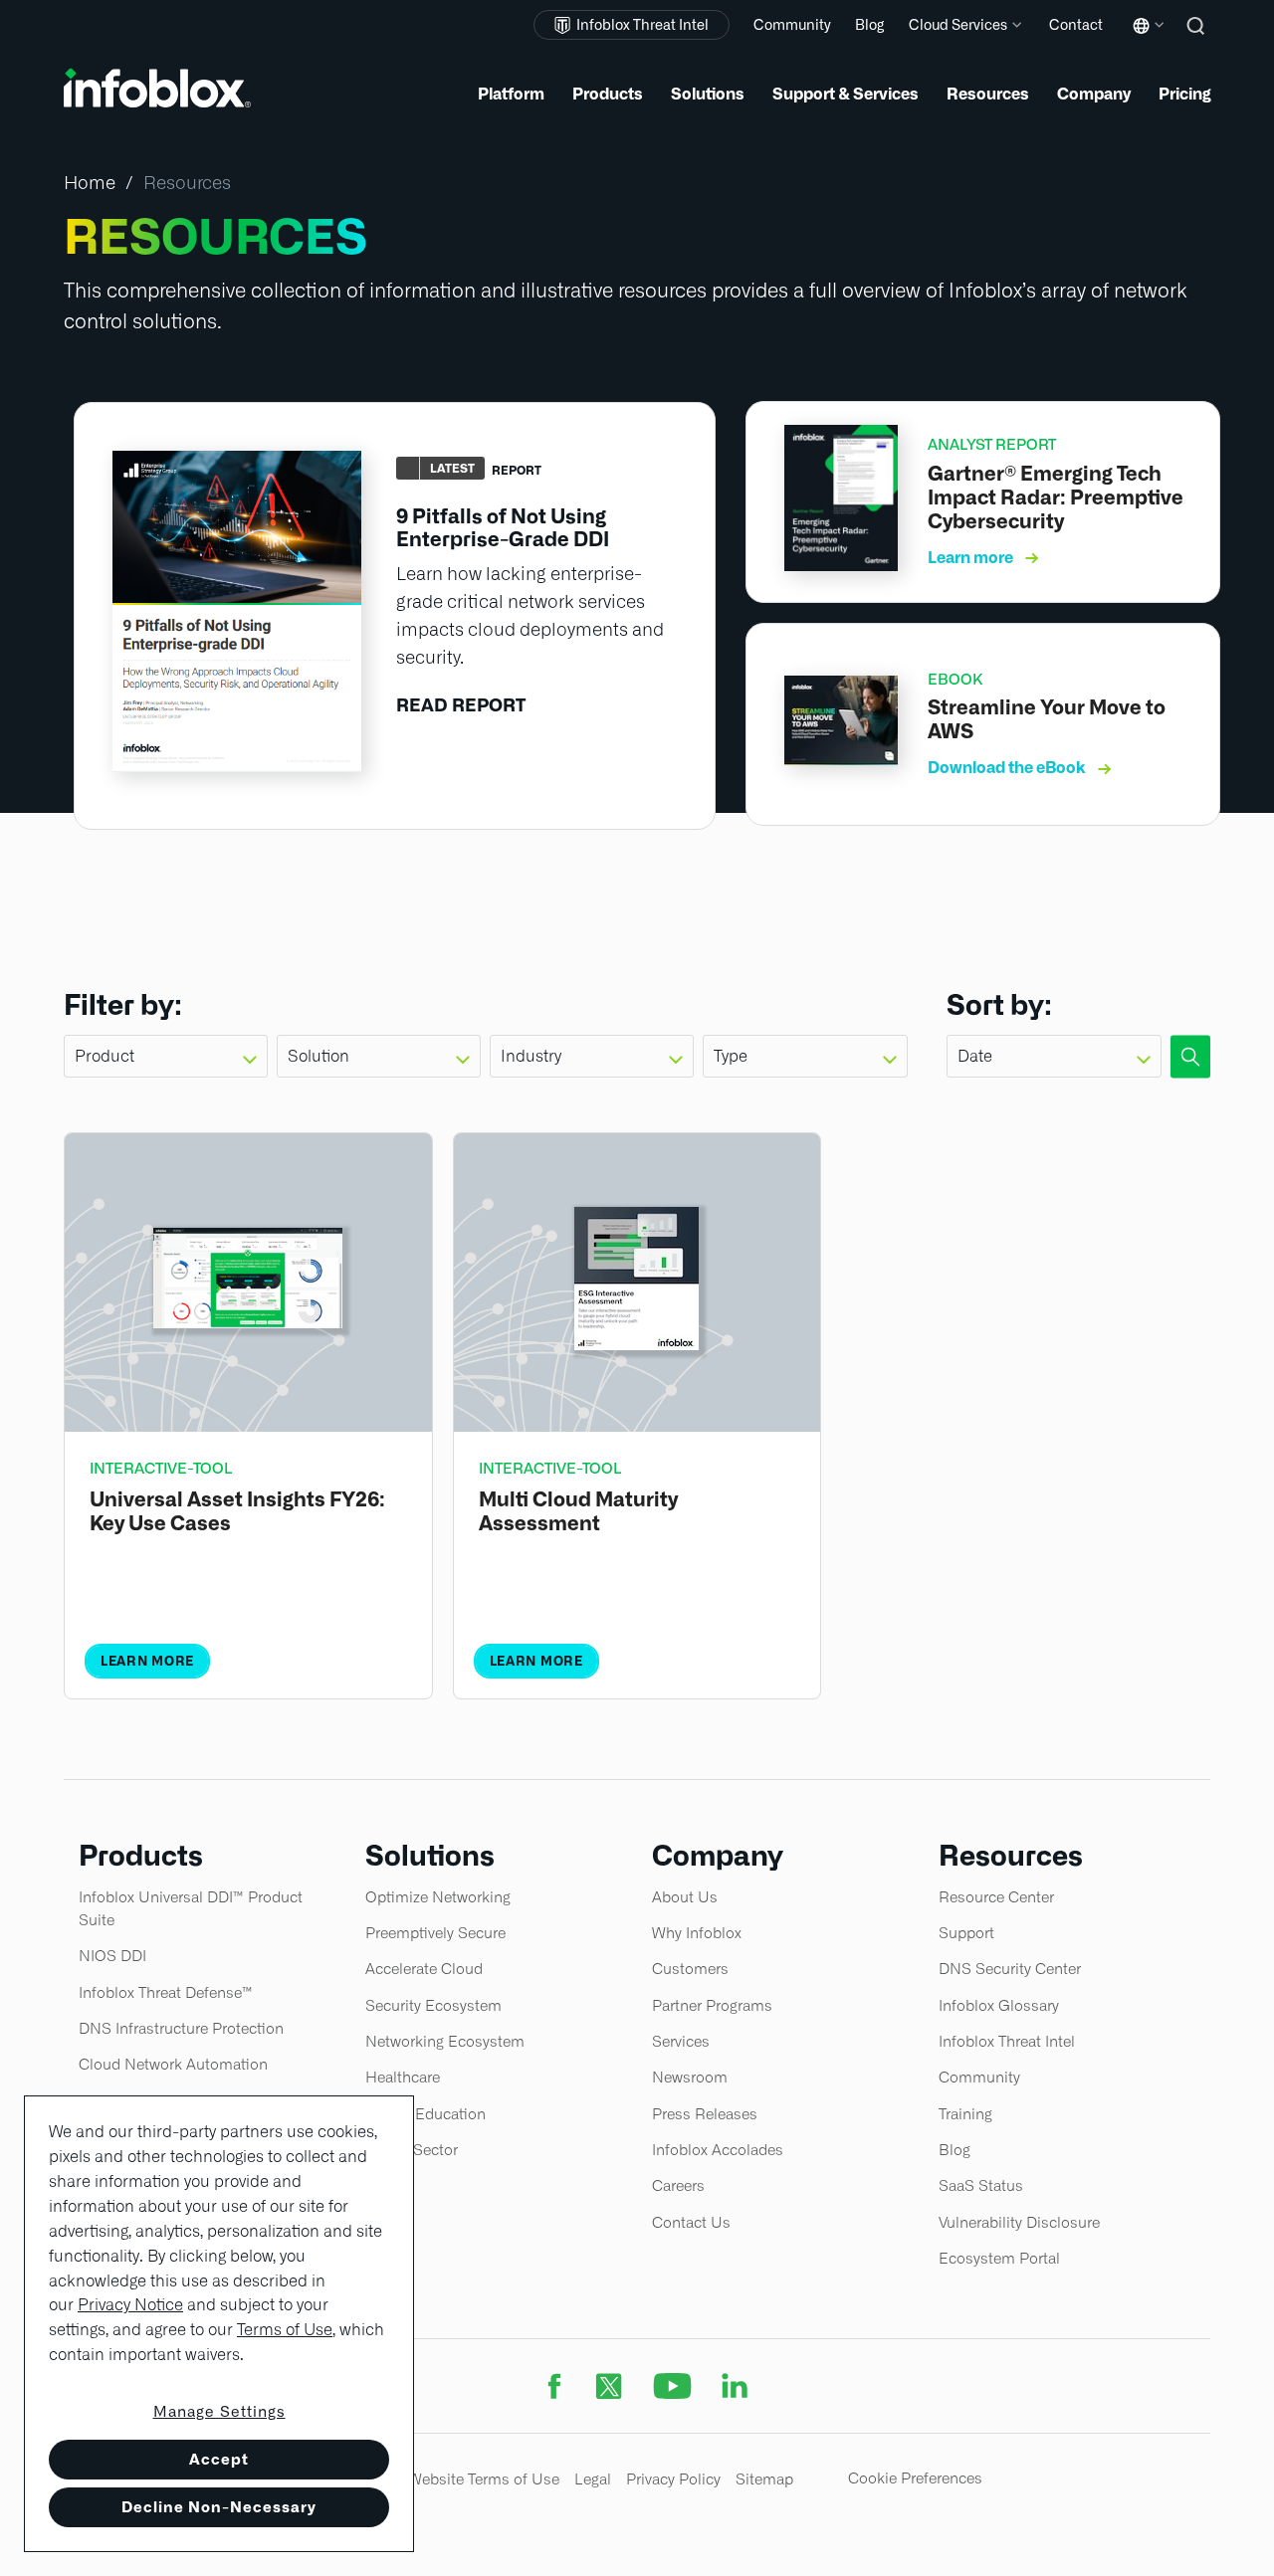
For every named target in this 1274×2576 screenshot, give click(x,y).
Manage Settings (219, 2412)
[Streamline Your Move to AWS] (841, 759)
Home (90, 183)
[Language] (1145, 40)
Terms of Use (285, 2330)
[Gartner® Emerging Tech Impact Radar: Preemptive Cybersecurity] (841, 565)
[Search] (1198, 39)
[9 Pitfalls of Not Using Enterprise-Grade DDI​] (237, 766)
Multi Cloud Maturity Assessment (578, 1511)
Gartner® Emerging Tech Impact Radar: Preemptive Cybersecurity (1056, 497)
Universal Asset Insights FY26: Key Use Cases (237, 1511)
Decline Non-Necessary (219, 2507)
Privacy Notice (130, 2305)
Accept (219, 2459)
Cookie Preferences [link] (915, 2478)
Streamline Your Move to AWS (1047, 719)
